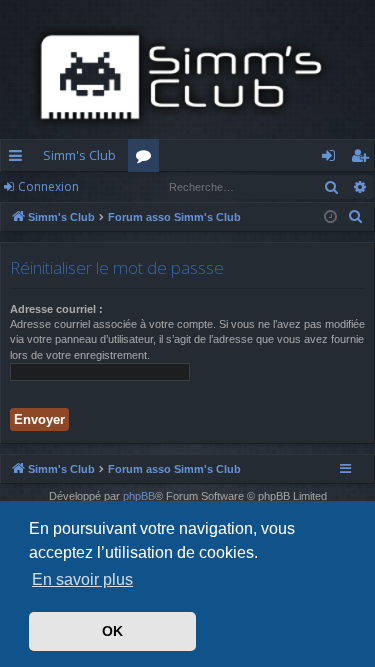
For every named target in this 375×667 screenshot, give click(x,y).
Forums (147, 159)
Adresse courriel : (56, 309)
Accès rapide (19, 159)
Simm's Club (79, 155)
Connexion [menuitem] (332, 159)
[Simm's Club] (187, 77)
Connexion (48, 186)
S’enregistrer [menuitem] (363, 159)
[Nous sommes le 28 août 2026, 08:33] (330, 217)
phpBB (139, 496)
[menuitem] (356, 217)
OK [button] (112, 631)
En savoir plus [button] (82, 579)
